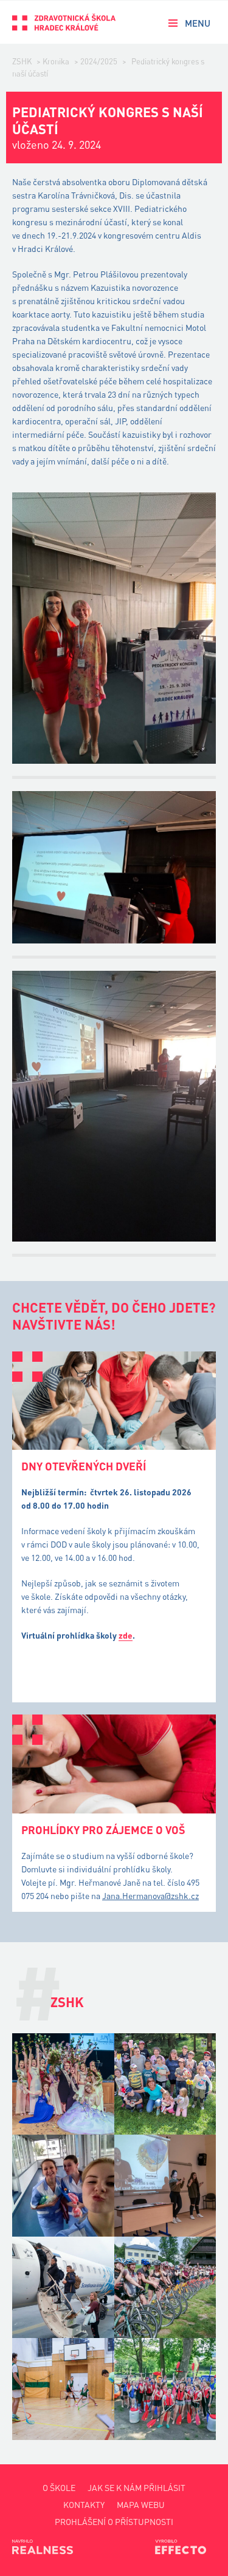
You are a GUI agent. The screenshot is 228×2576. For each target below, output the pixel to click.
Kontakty (84, 2505)
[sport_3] (165, 2288)
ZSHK (22, 61)
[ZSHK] (64, 22)
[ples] (63, 2084)
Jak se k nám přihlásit (136, 2488)
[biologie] (165, 2186)
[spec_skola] (165, 2084)
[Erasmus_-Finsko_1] (63, 2288)
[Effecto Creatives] (185, 2547)
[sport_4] (165, 2389)
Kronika (56, 61)
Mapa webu (141, 2505)
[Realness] (43, 2547)
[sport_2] (63, 2389)
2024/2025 (99, 61)
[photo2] (63, 2186)
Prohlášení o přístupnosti (114, 2522)
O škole (59, 2488)
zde (126, 1635)
